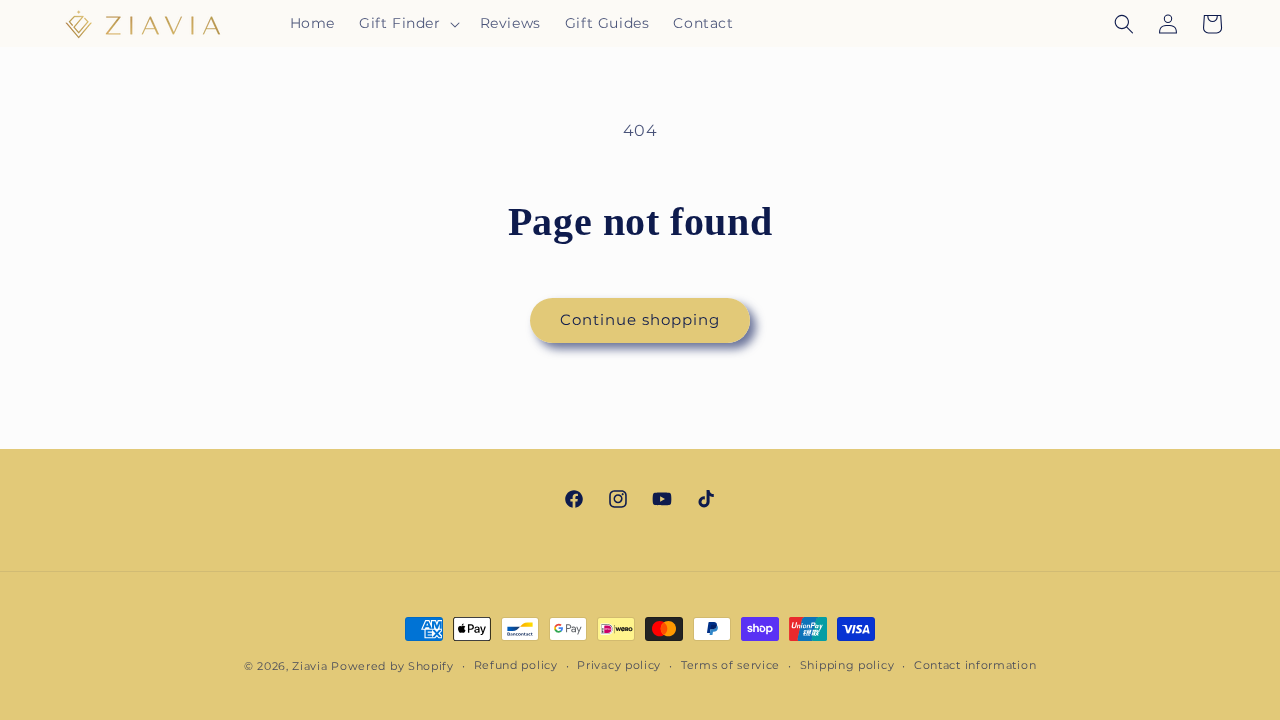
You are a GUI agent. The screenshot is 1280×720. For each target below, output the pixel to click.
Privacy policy (619, 665)
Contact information (975, 665)
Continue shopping (640, 319)
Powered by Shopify (392, 666)
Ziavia (309, 666)
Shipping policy (847, 665)
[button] (407, 23)
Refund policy (516, 665)
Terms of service (730, 665)
